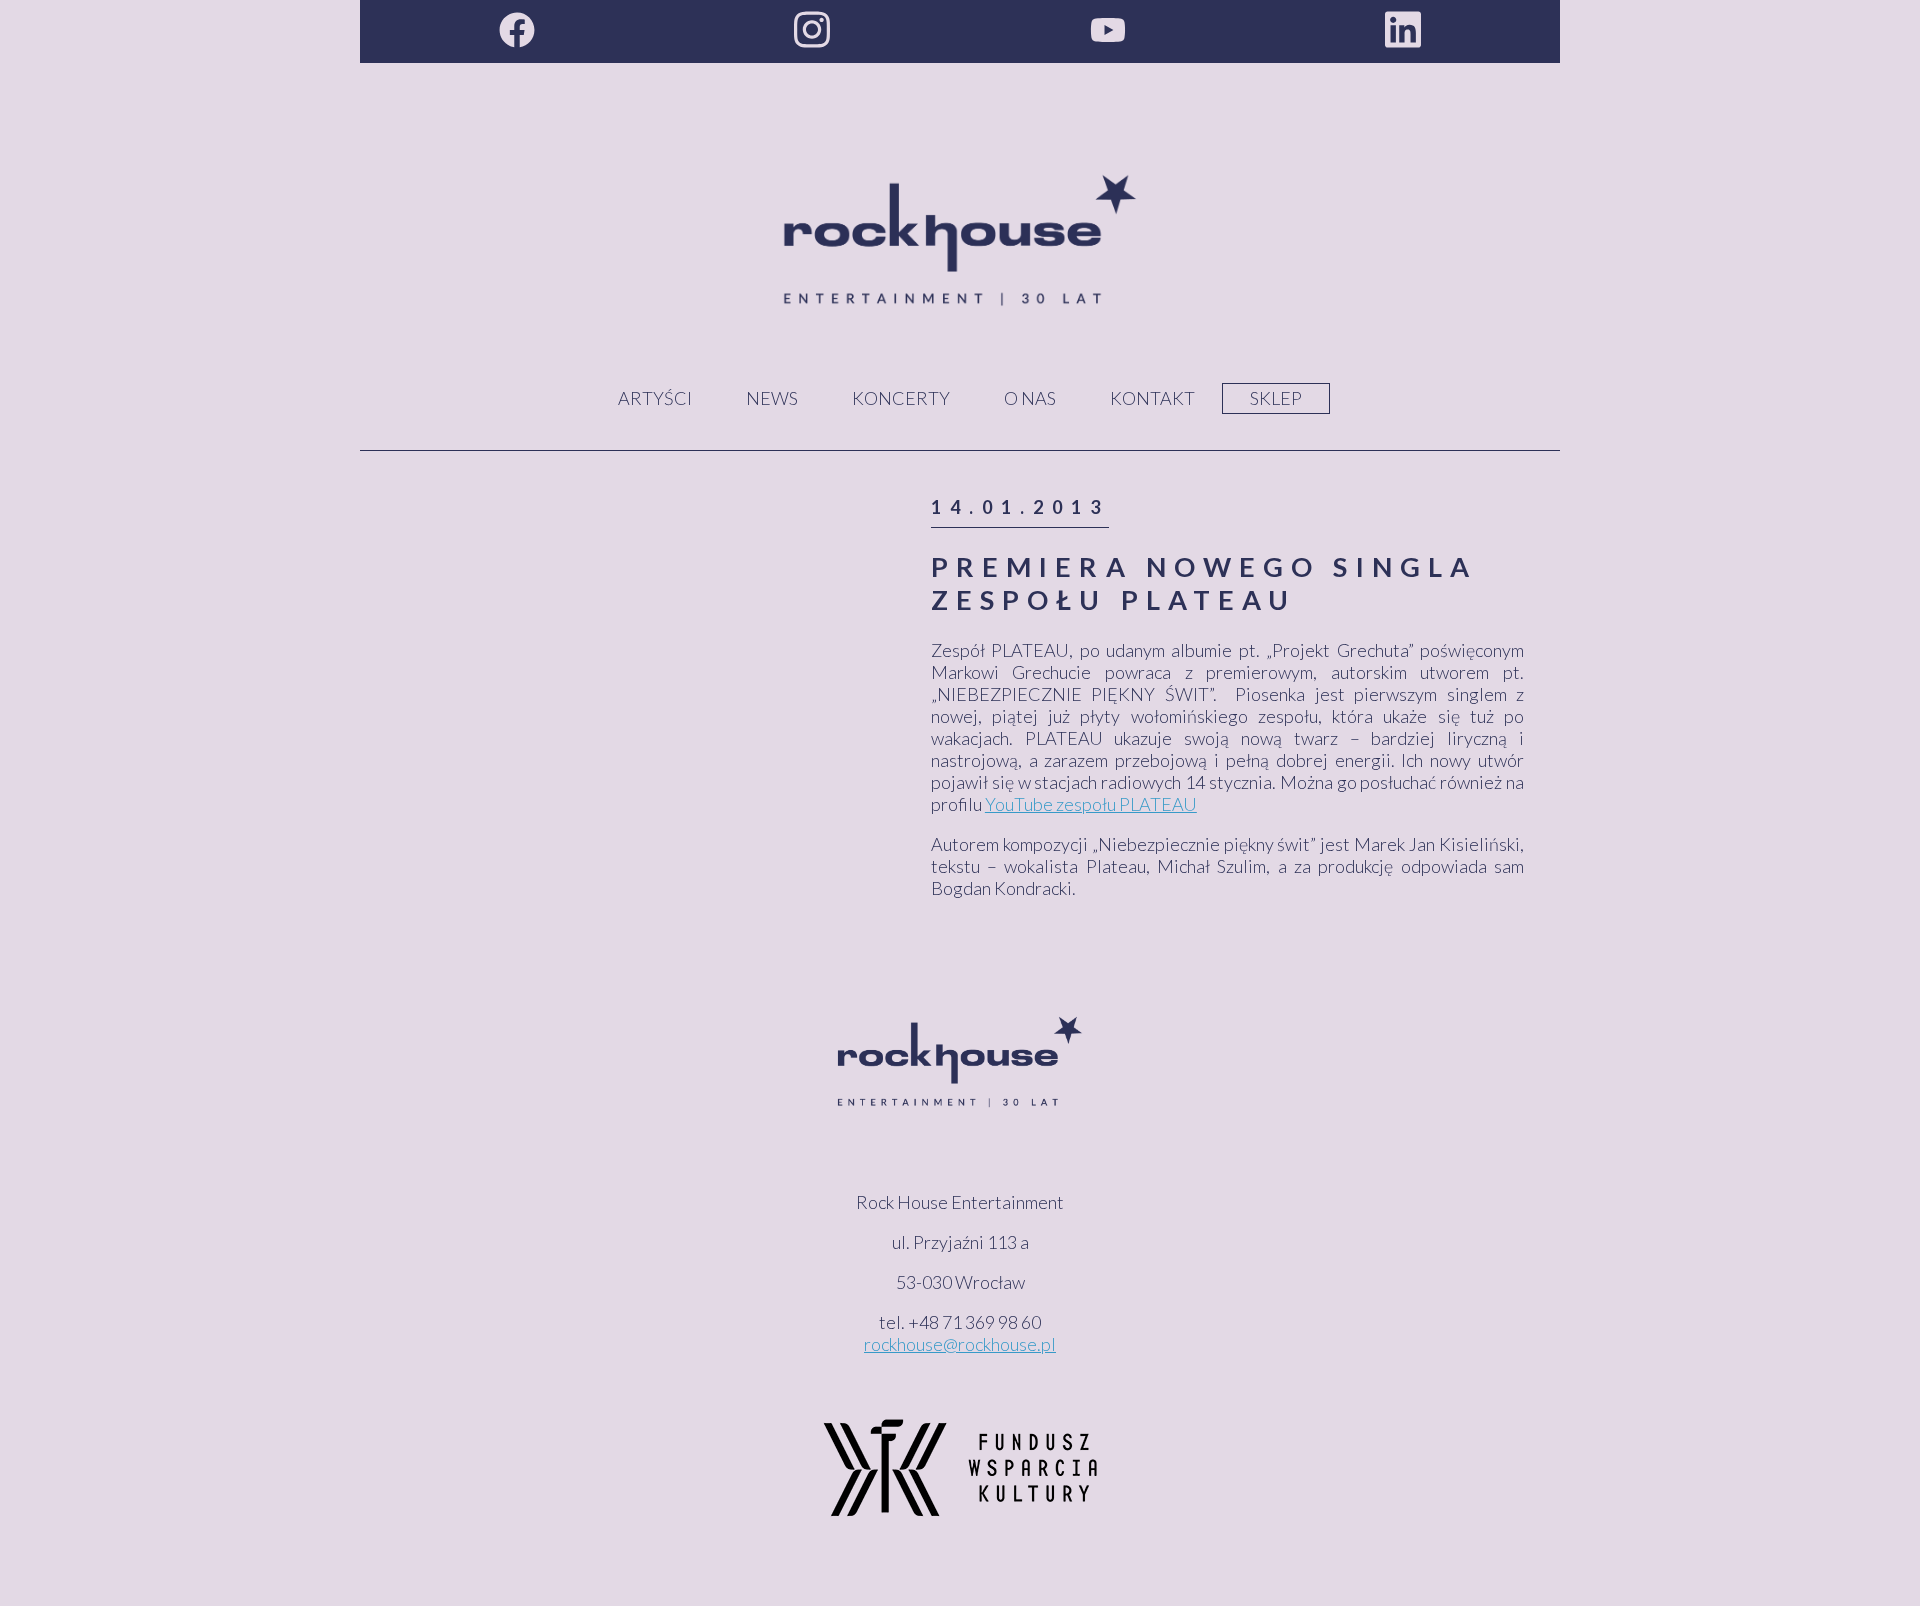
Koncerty (901, 398)
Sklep (1276, 398)
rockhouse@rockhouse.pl (960, 1344)
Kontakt (1152, 398)
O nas (1030, 398)
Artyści (655, 398)
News (772, 398)
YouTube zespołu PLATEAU (1091, 804)
